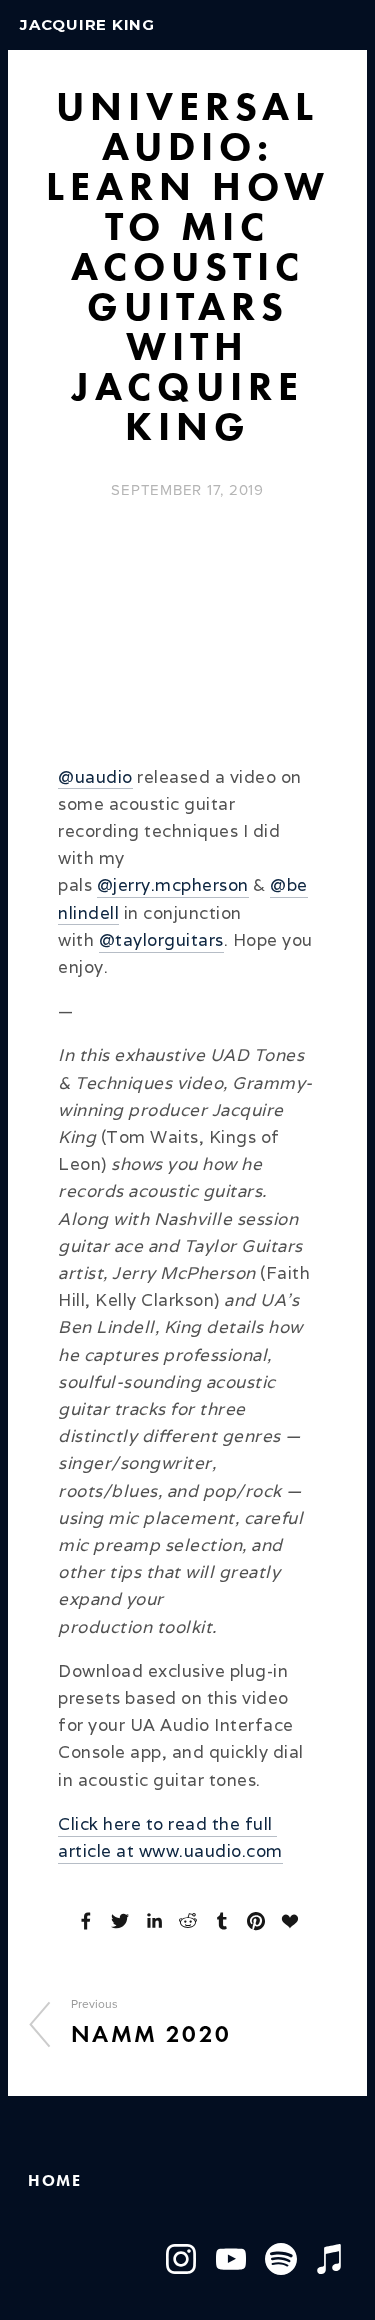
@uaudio (95, 777)
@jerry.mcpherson (173, 885)
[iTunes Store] (331, 2259)
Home (54, 2181)
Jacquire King (87, 24)
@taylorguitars (161, 940)
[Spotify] (281, 2259)
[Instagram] (181, 2259)
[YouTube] (231, 2259)
